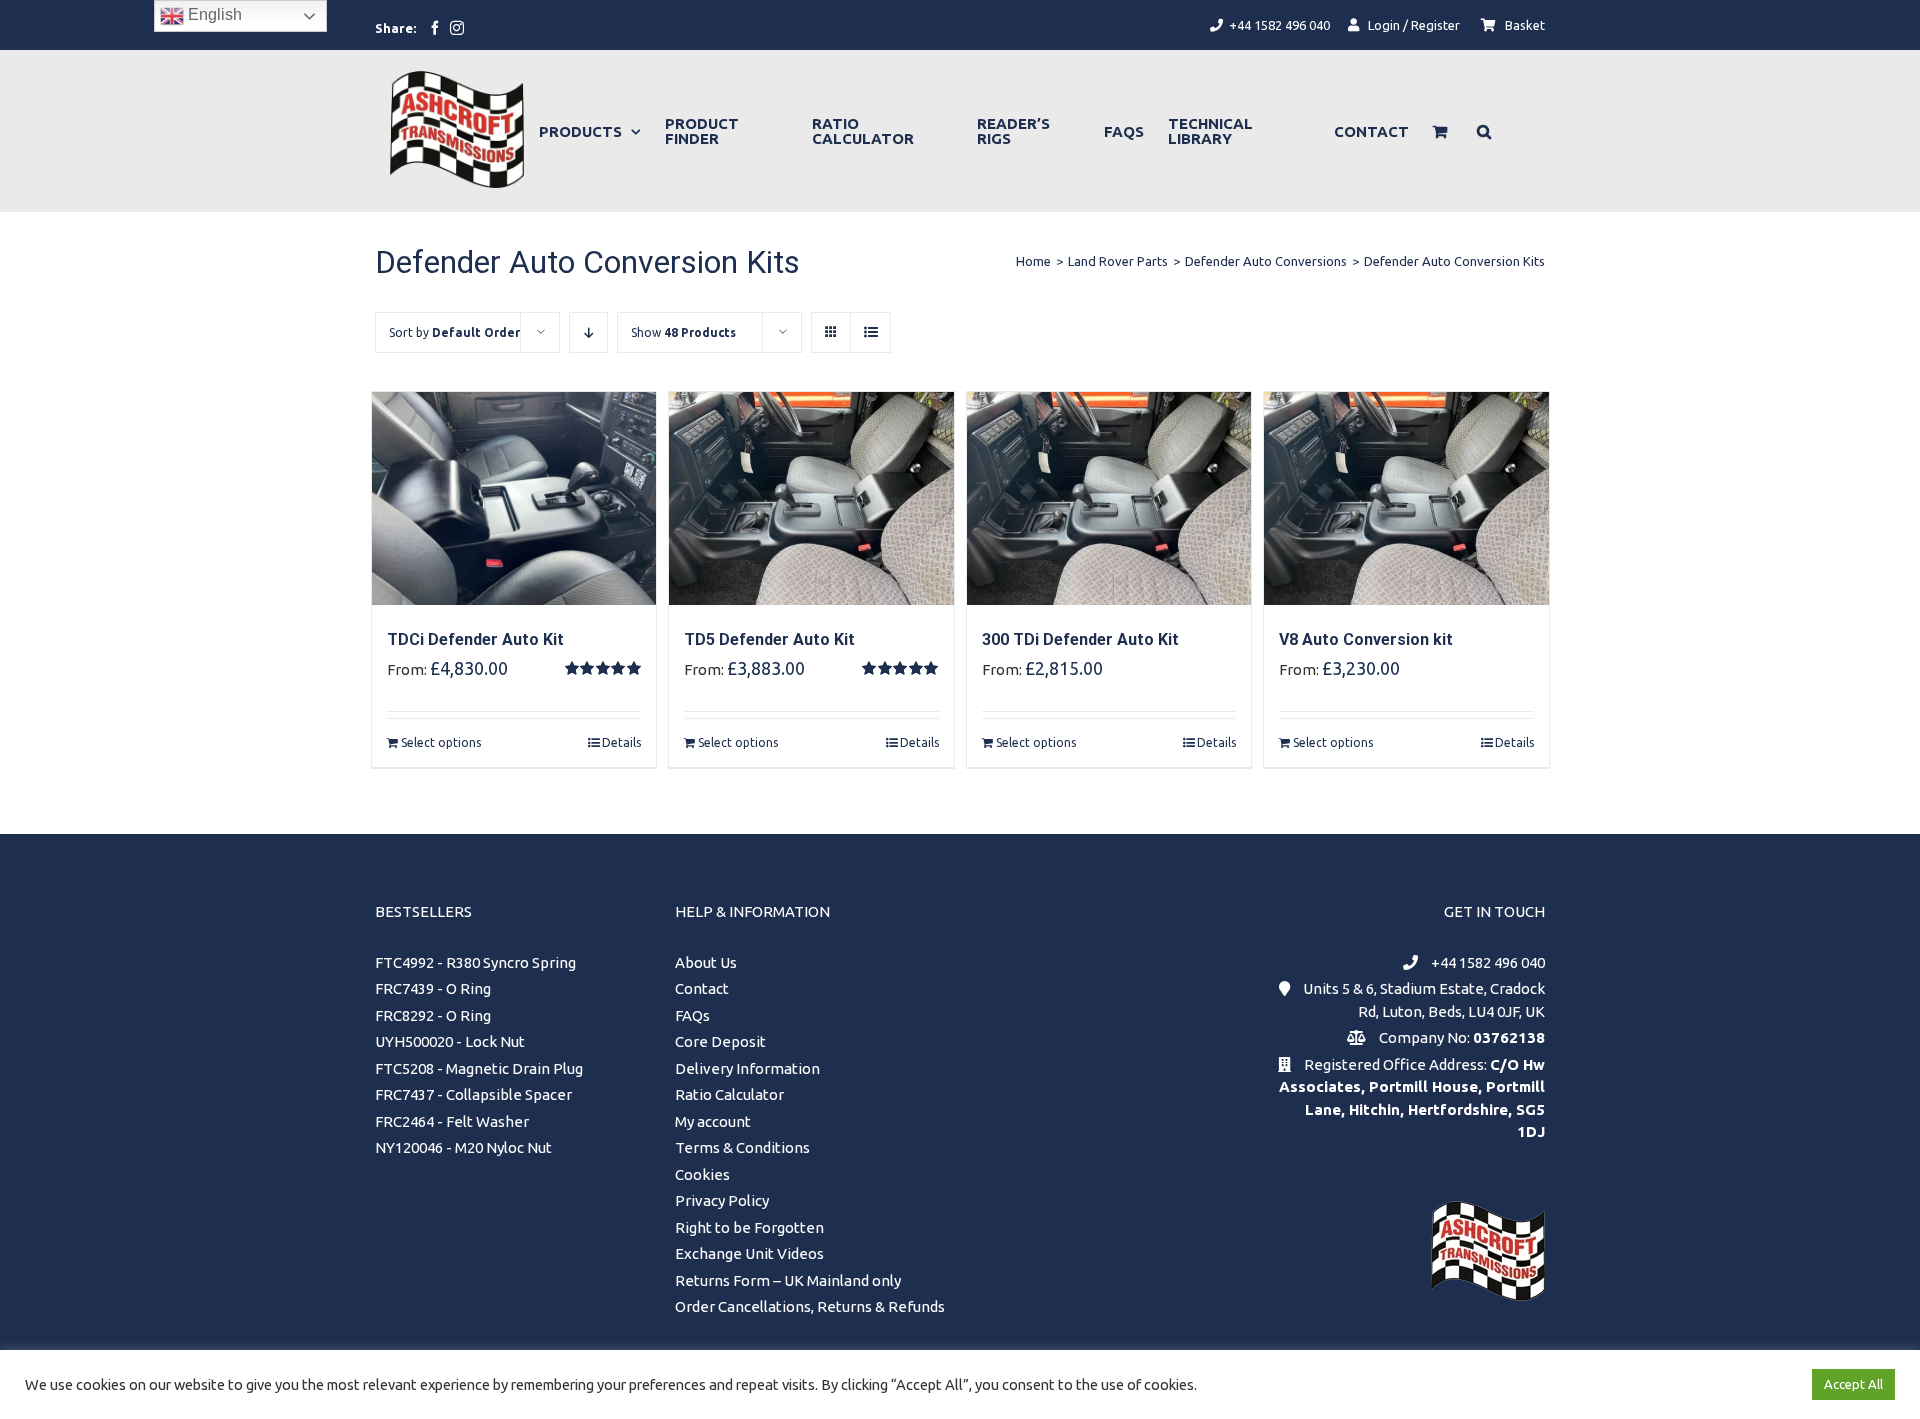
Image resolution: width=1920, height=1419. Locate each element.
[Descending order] (588, 332)
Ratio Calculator (729, 1094)
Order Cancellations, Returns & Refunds (810, 1306)
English (213, 14)
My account (713, 1121)
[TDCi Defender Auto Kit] (514, 498)
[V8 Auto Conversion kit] (1406, 498)
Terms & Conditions (742, 1147)
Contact (702, 988)
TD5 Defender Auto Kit (769, 639)
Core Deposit (720, 1041)
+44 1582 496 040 (1488, 962)
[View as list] (870, 332)
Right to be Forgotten (749, 1227)
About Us (706, 962)
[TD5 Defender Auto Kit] (811, 498)
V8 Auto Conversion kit (1366, 639)
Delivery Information (747, 1068)
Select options (441, 742)
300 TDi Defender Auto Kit (1080, 639)
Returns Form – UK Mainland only (788, 1280)
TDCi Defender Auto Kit (475, 639)
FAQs (692, 1015)
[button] (1484, 131)
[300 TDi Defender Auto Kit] (1109, 498)
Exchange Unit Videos (749, 1253)
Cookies (702, 1174)
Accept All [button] (1853, 1384)
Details (621, 742)
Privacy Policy (722, 1200)
